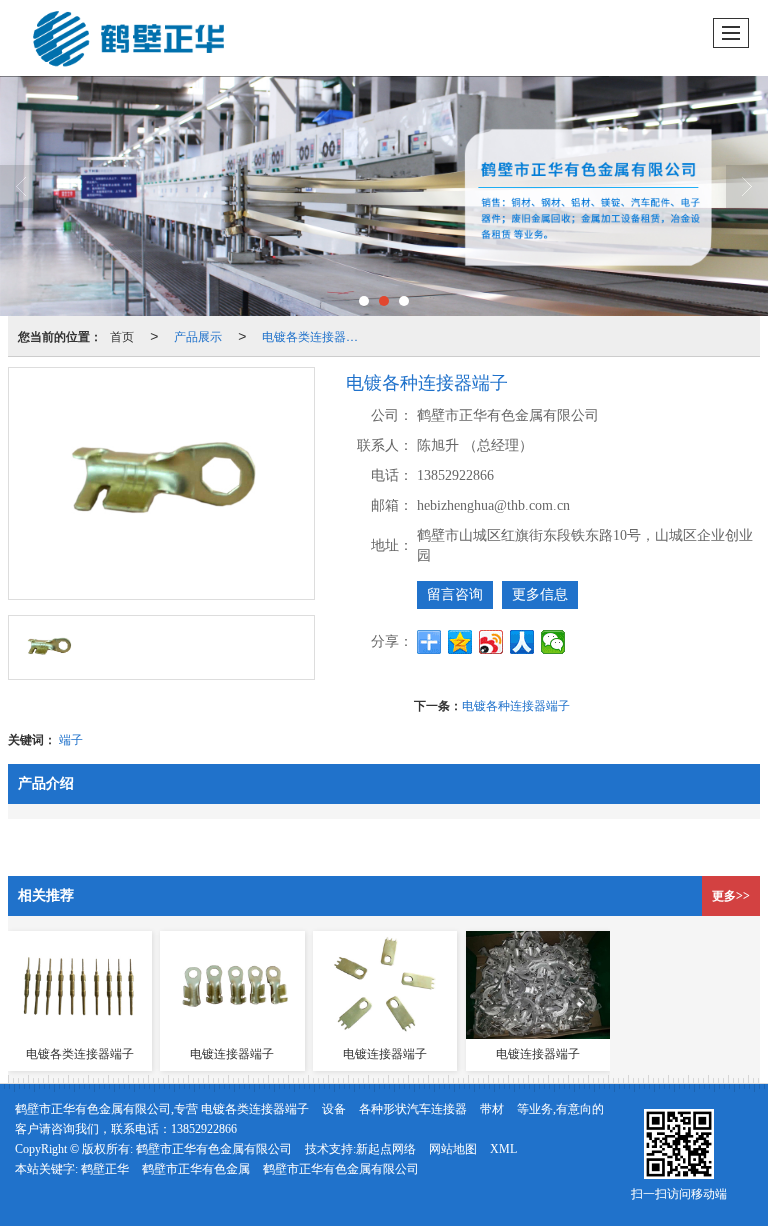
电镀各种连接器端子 (516, 704)
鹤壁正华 (105, 1169)
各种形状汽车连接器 (413, 1109)
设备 (334, 1109)
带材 (492, 1109)
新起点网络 (386, 1149)
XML (503, 1149)
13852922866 (204, 1129)
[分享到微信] (553, 642)
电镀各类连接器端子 (316, 335)
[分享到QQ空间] (460, 642)
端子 (71, 738)
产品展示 (198, 335)
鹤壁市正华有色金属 (196, 1169)
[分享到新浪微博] (491, 642)
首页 (122, 335)
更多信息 (540, 594)
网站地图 (453, 1149)
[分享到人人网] (522, 642)
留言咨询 (455, 594)
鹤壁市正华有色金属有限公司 (214, 1149)
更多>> (731, 896)
